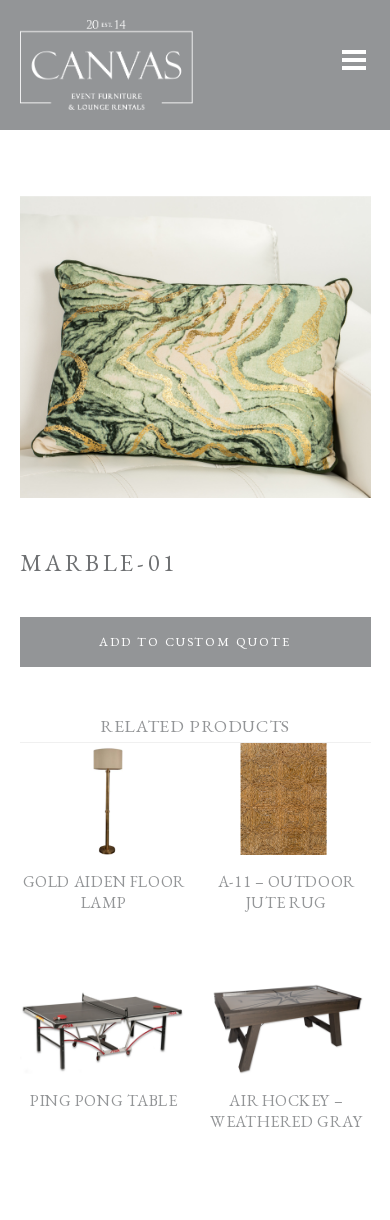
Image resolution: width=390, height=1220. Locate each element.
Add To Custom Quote (194, 641)
